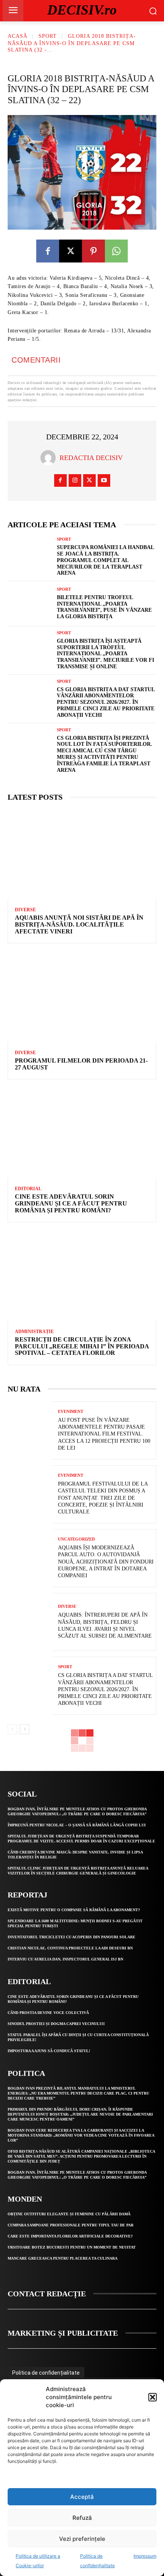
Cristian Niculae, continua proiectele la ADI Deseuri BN (70, 1948)
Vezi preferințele (82, 2539)
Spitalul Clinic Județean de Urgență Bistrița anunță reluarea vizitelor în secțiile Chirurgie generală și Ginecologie (78, 1871)
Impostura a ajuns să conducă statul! (49, 2051)
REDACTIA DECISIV (91, 458)
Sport (48, 36)
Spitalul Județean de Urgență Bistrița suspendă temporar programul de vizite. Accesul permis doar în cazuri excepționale (81, 1839)
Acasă (18, 36)
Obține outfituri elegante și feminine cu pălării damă (69, 2214)
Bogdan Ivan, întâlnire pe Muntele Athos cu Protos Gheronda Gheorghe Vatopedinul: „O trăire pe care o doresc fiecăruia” (77, 1811)
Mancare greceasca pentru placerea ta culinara (63, 2258)
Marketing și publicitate (63, 2333)
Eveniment (71, 1412)
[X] (71, 251)
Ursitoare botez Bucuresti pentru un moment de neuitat (72, 2247)
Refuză (82, 2518)
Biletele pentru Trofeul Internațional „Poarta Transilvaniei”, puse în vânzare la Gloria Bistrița (104, 607)
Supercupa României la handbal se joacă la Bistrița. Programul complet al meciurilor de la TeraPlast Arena (105, 560)
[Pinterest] (93, 251)
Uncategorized (76, 1539)
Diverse (25, 910)
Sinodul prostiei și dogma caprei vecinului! (56, 2024)
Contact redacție (47, 2294)
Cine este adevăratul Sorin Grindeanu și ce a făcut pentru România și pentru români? (71, 1203)
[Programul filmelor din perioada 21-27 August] (82, 997)
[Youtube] (104, 480)
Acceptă (82, 2497)
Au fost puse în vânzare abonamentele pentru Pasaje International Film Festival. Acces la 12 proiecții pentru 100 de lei (104, 1434)
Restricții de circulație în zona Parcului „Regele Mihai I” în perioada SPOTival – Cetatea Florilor (82, 1346)
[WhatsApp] (116, 251)
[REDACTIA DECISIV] (50, 458)
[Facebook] (48, 251)
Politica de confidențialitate (46, 2373)
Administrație (34, 1332)
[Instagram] (75, 480)
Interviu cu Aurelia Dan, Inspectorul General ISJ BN (65, 1959)
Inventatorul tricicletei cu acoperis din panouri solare (72, 1937)
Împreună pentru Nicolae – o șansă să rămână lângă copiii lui (77, 1825)
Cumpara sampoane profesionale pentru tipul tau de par (71, 2225)
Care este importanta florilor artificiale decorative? (70, 2236)
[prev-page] (12, 1729)
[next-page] (25, 1729)
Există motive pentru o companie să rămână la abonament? (74, 1910)
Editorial (28, 1189)
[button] (153, 2397)
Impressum (145, 2556)
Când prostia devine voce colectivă (48, 2013)
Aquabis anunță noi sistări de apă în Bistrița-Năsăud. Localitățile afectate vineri (79, 924)
